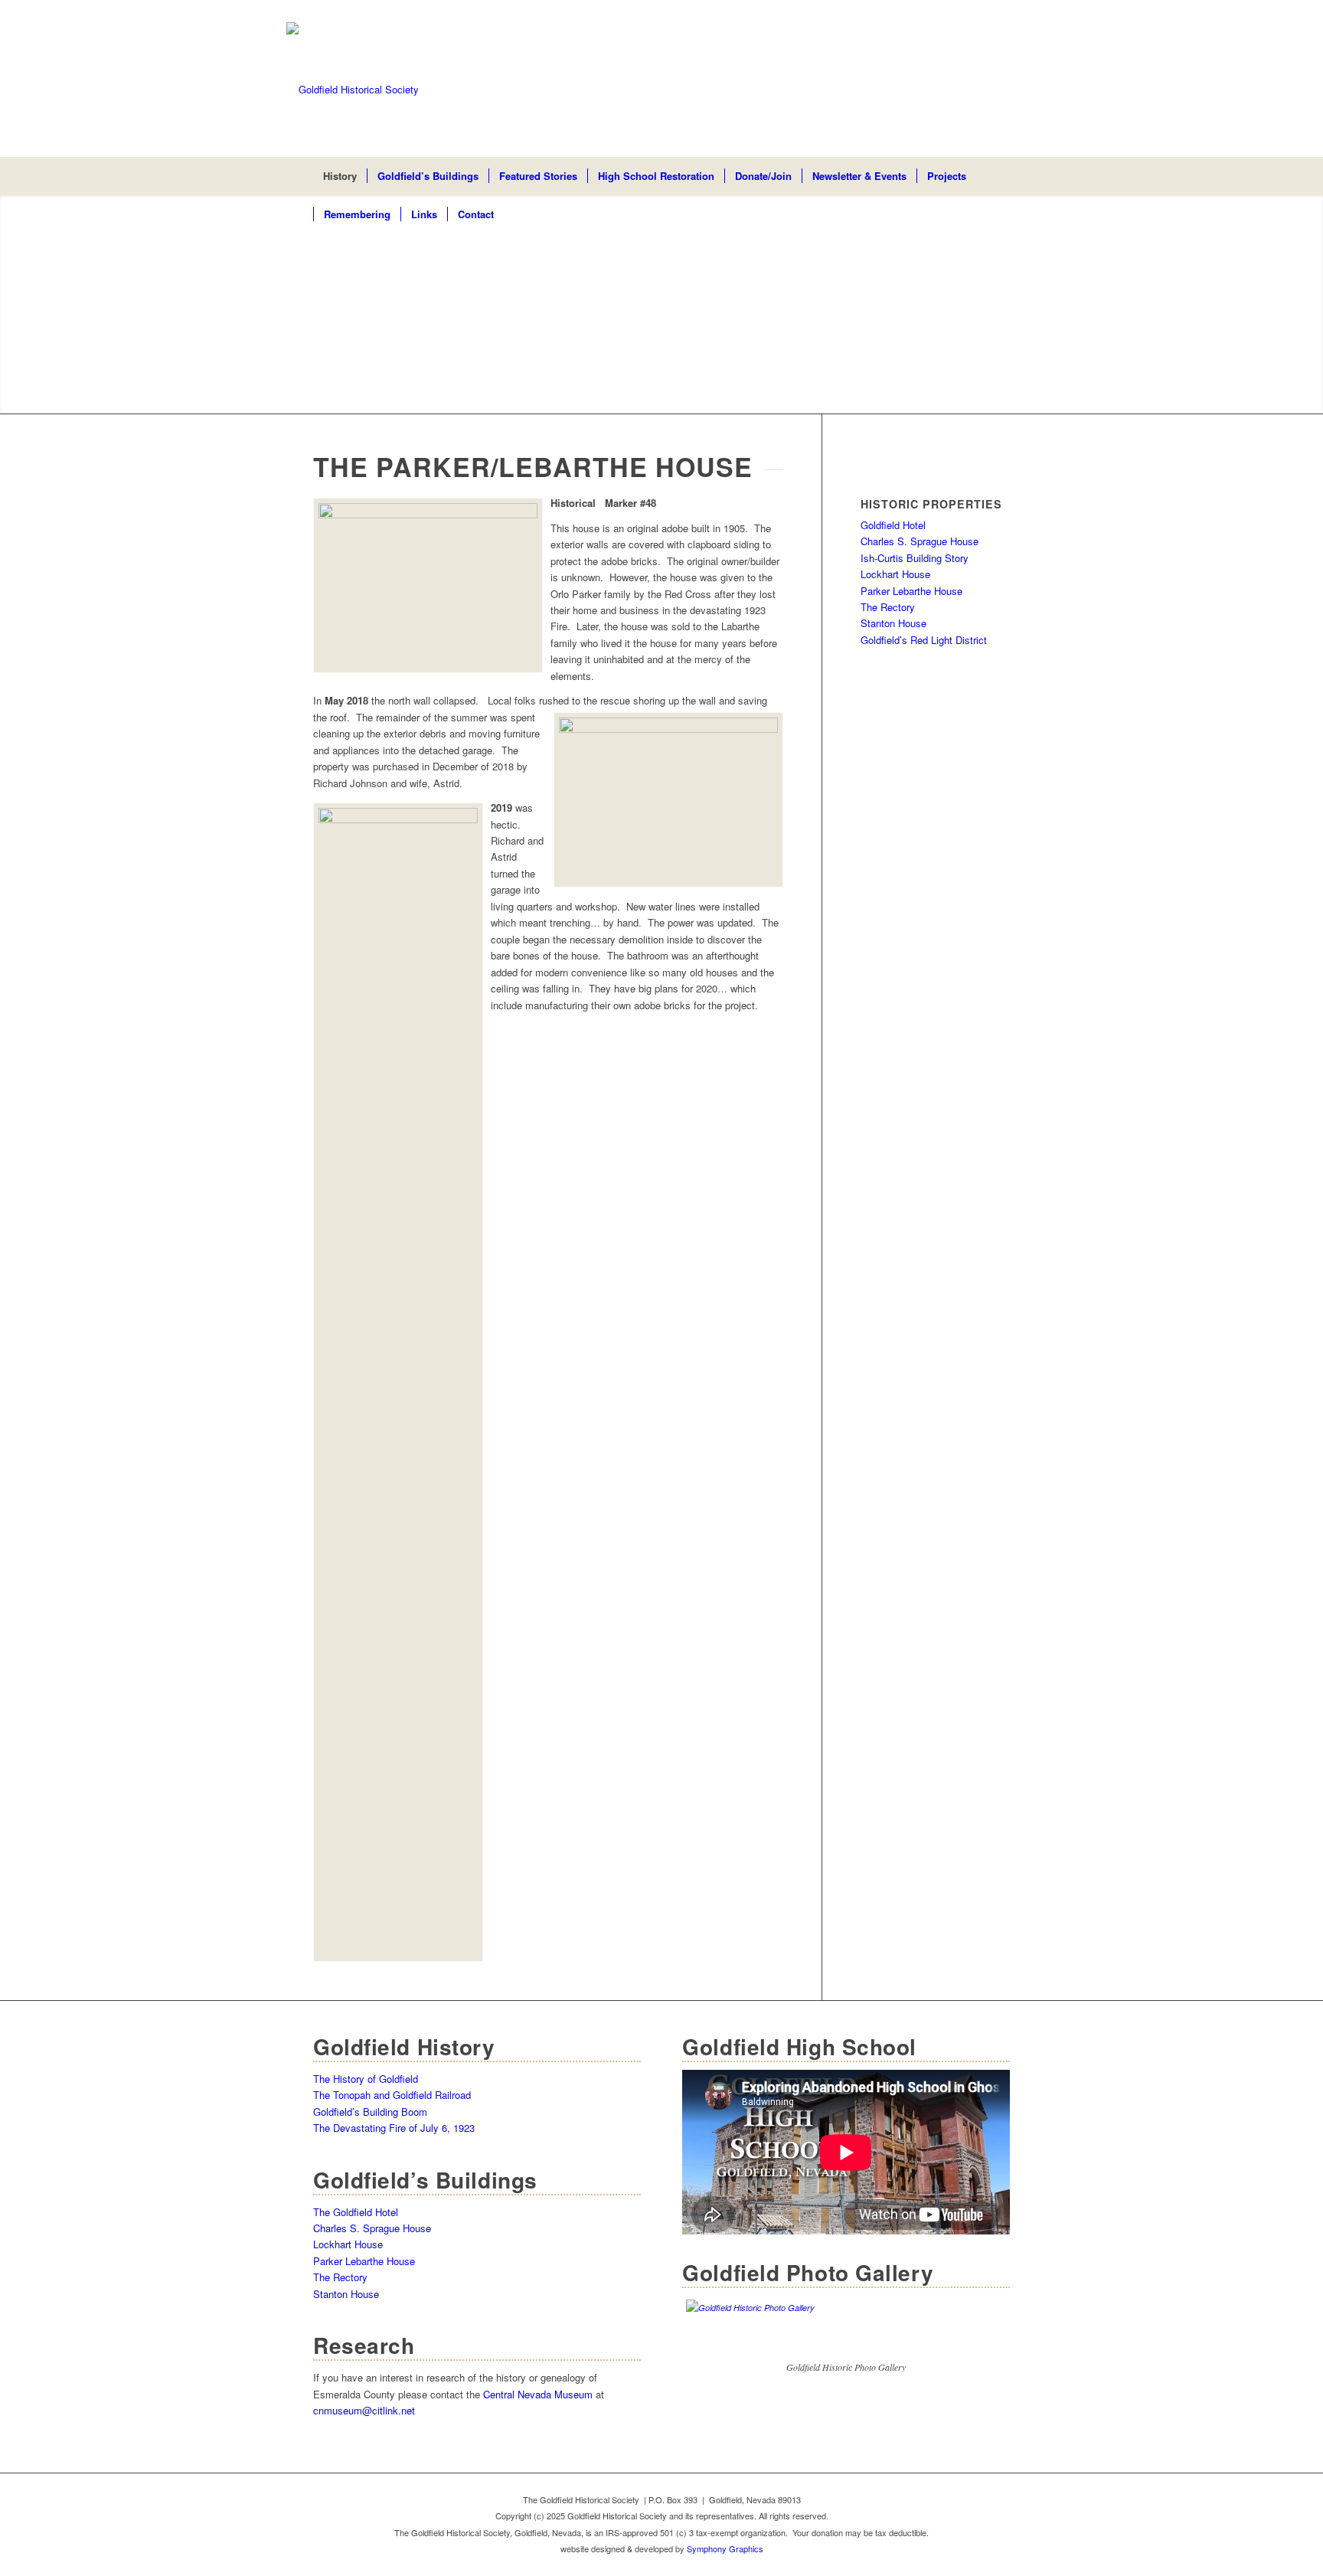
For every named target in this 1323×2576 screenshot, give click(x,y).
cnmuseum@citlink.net (364, 2410)
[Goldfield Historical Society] (661, 90)
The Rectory (888, 607)
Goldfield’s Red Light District (924, 640)
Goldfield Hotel (893, 525)
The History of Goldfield (366, 2079)
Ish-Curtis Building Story (915, 558)
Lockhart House (895, 574)
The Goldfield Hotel (356, 2212)
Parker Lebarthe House (911, 591)
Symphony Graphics (725, 2548)
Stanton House (893, 623)
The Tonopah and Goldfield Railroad (392, 2095)
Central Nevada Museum (538, 2394)
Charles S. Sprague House (920, 541)
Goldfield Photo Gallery (808, 2272)
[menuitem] (340, 176)
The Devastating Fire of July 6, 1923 (394, 2128)
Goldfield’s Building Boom (370, 2112)
